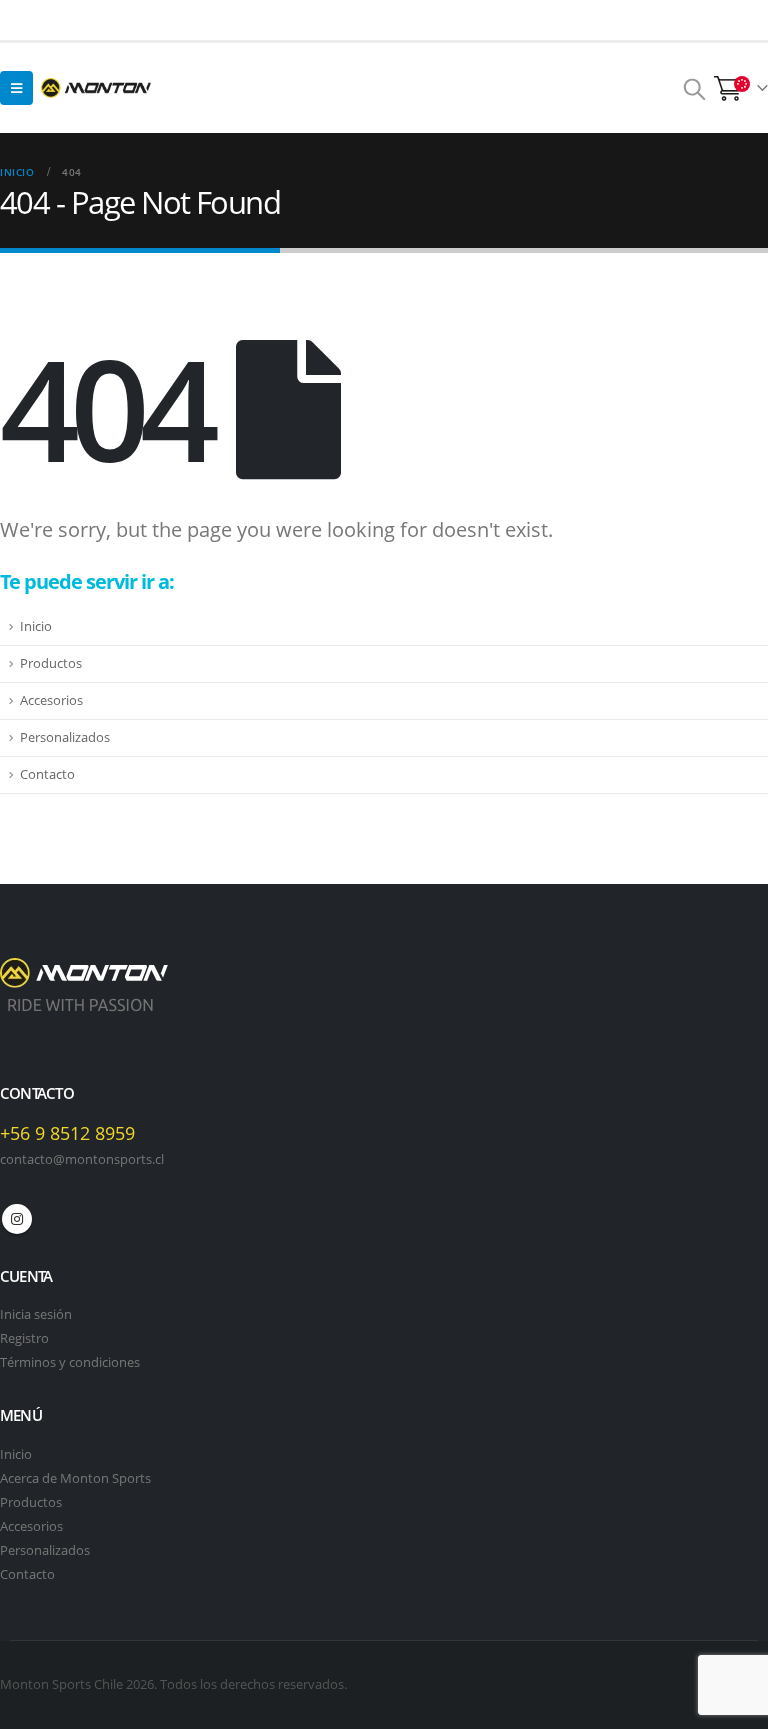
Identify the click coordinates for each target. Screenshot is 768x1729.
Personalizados (65, 737)
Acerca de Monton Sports (75, 1478)
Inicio (36, 626)
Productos (51, 663)
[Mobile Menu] (16, 88)
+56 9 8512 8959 (67, 1133)
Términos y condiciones (70, 1362)
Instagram (17, 1219)
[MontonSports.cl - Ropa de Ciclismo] (96, 88)
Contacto (47, 774)
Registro (24, 1338)
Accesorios (51, 700)
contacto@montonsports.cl (82, 1159)
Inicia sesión (36, 1314)
